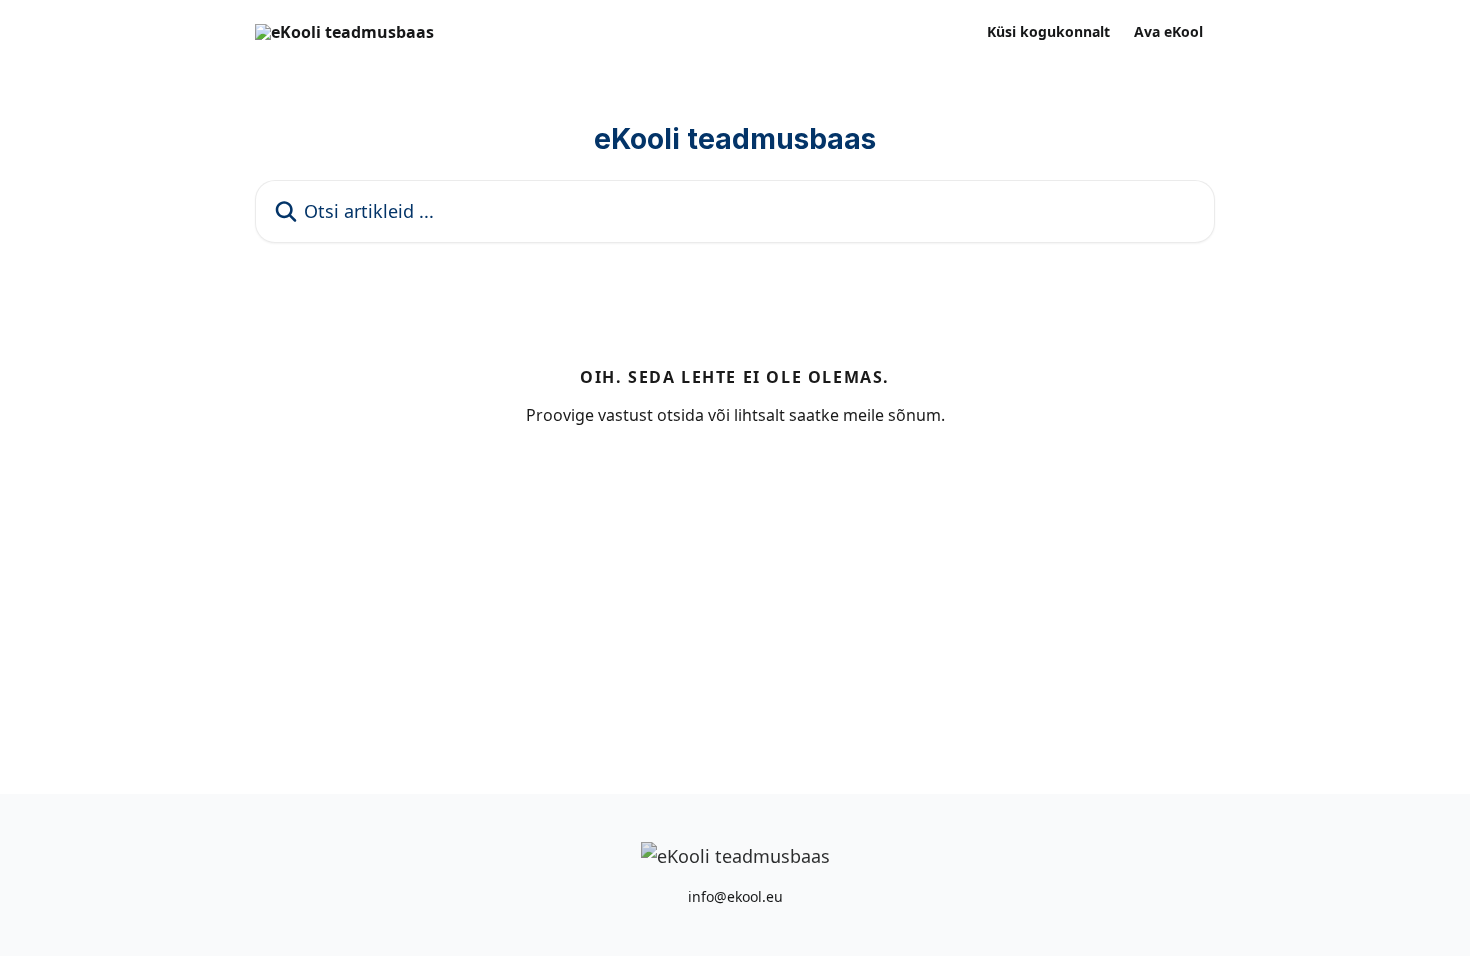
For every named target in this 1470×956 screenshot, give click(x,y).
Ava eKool (1168, 32)
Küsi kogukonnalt (1048, 32)
